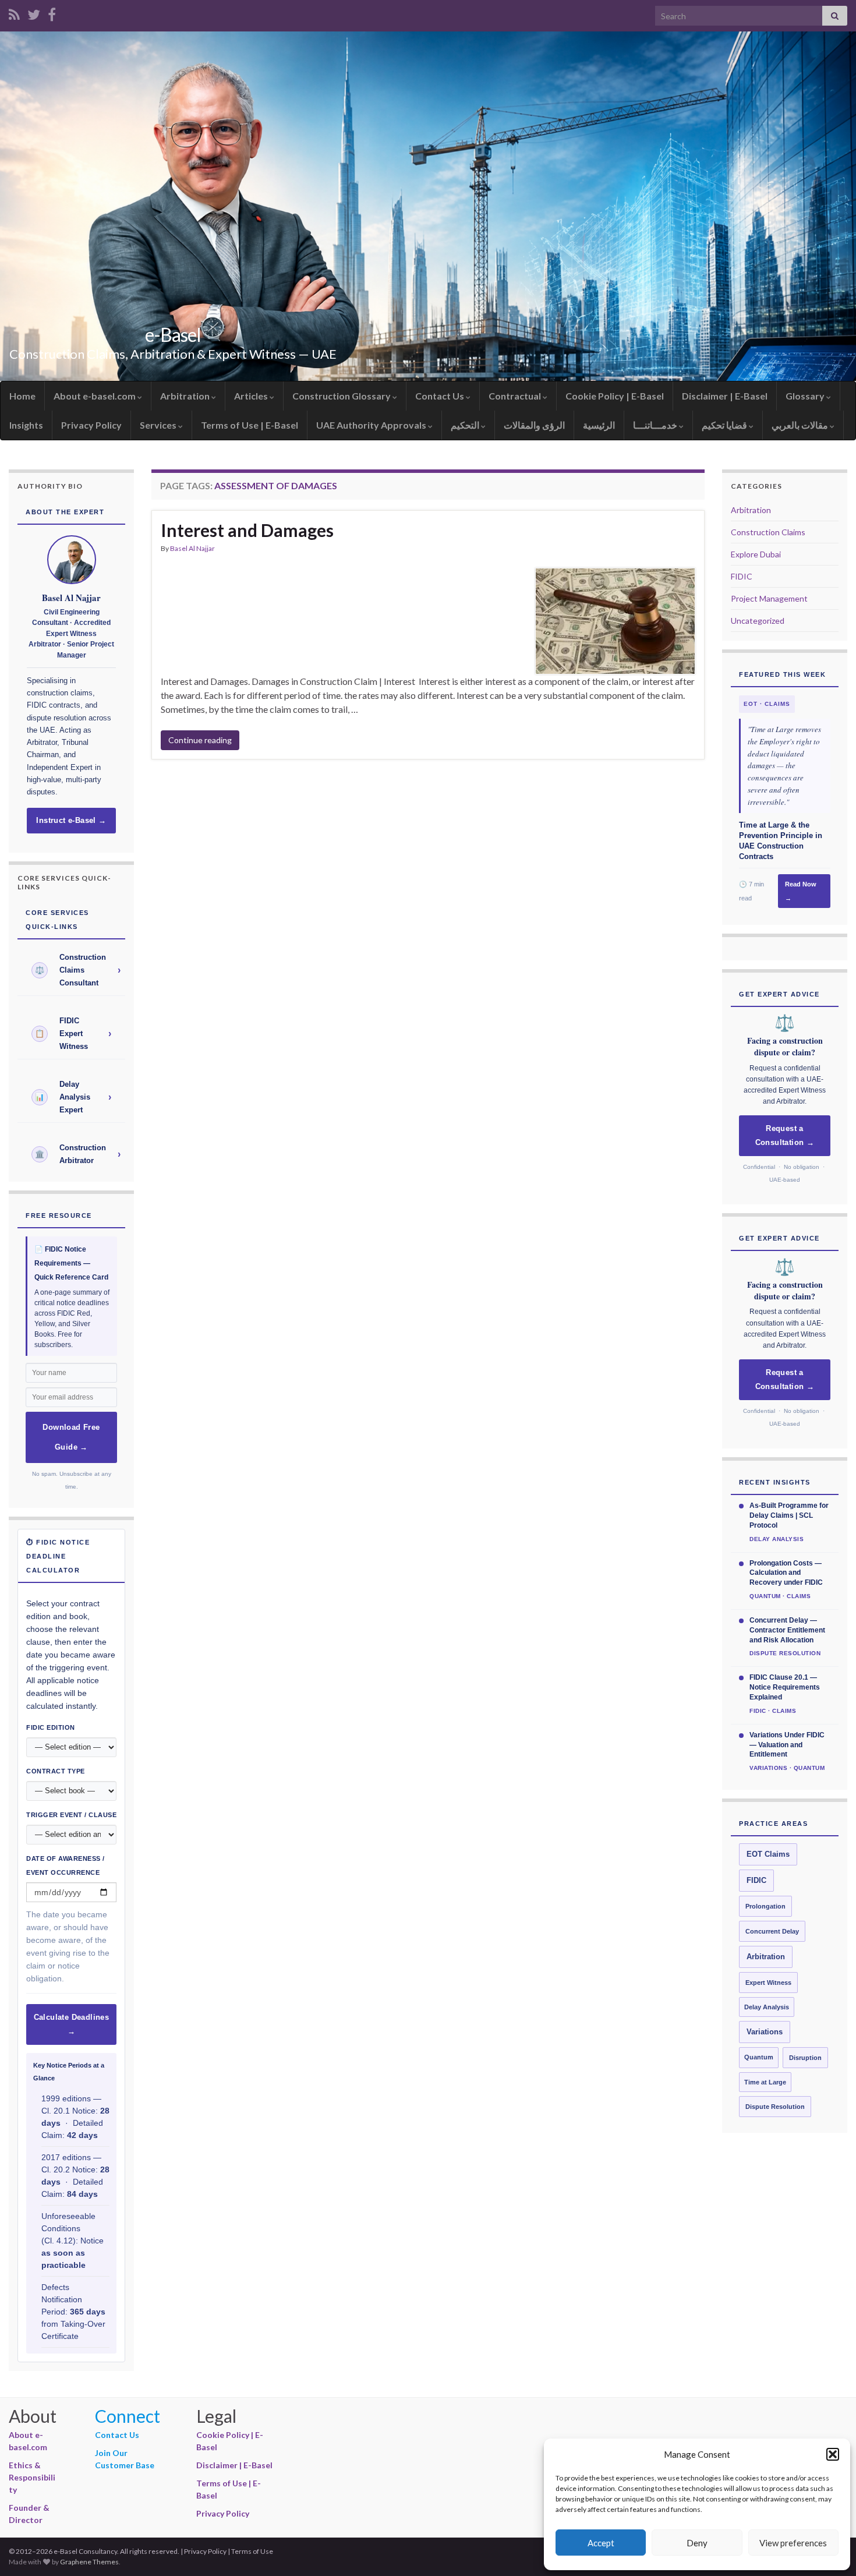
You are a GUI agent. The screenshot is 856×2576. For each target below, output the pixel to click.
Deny (697, 2543)
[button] (833, 2454)
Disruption (805, 2058)
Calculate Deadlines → (72, 2024)
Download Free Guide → (71, 1437)
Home (22, 396)
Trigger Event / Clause (71, 1815)
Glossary (806, 396)
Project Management (769, 598)
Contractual (516, 396)
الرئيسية (599, 425)
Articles (252, 396)
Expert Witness (768, 1983)
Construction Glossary (342, 396)
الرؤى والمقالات (534, 425)
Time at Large (765, 2082)
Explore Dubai (756, 554)
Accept (601, 2543)
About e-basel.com (95, 396)
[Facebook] (52, 13)
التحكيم (466, 425)
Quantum (759, 2057)
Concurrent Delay (772, 1931)
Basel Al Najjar (192, 548)
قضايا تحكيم (725, 425)
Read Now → (801, 891)
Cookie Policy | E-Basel (615, 396)
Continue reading (200, 740)
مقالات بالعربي (801, 425)
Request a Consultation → (785, 1136)
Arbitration (186, 396)
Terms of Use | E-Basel (250, 425)
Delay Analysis (767, 2007)
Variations (765, 2032)
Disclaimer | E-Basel (725, 396)
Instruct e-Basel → (71, 821)
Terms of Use (252, 2551)
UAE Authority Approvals (372, 425)
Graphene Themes (89, 2562)
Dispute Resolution (775, 2107)
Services (159, 425)
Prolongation (765, 1906)
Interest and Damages (247, 530)
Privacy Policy (91, 425)
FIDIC (742, 576)
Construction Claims (768, 532)
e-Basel (173, 335)
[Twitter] (34, 13)
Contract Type (56, 1771)
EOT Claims (768, 1854)
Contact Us (441, 396)
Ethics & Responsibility (32, 2477)
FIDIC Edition (51, 1727)
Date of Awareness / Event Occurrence (66, 1865)
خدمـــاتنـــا (656, 425)
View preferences (793, 2543)
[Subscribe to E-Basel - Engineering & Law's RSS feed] (14, 13)
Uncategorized (758, 621)
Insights (26, 425)
